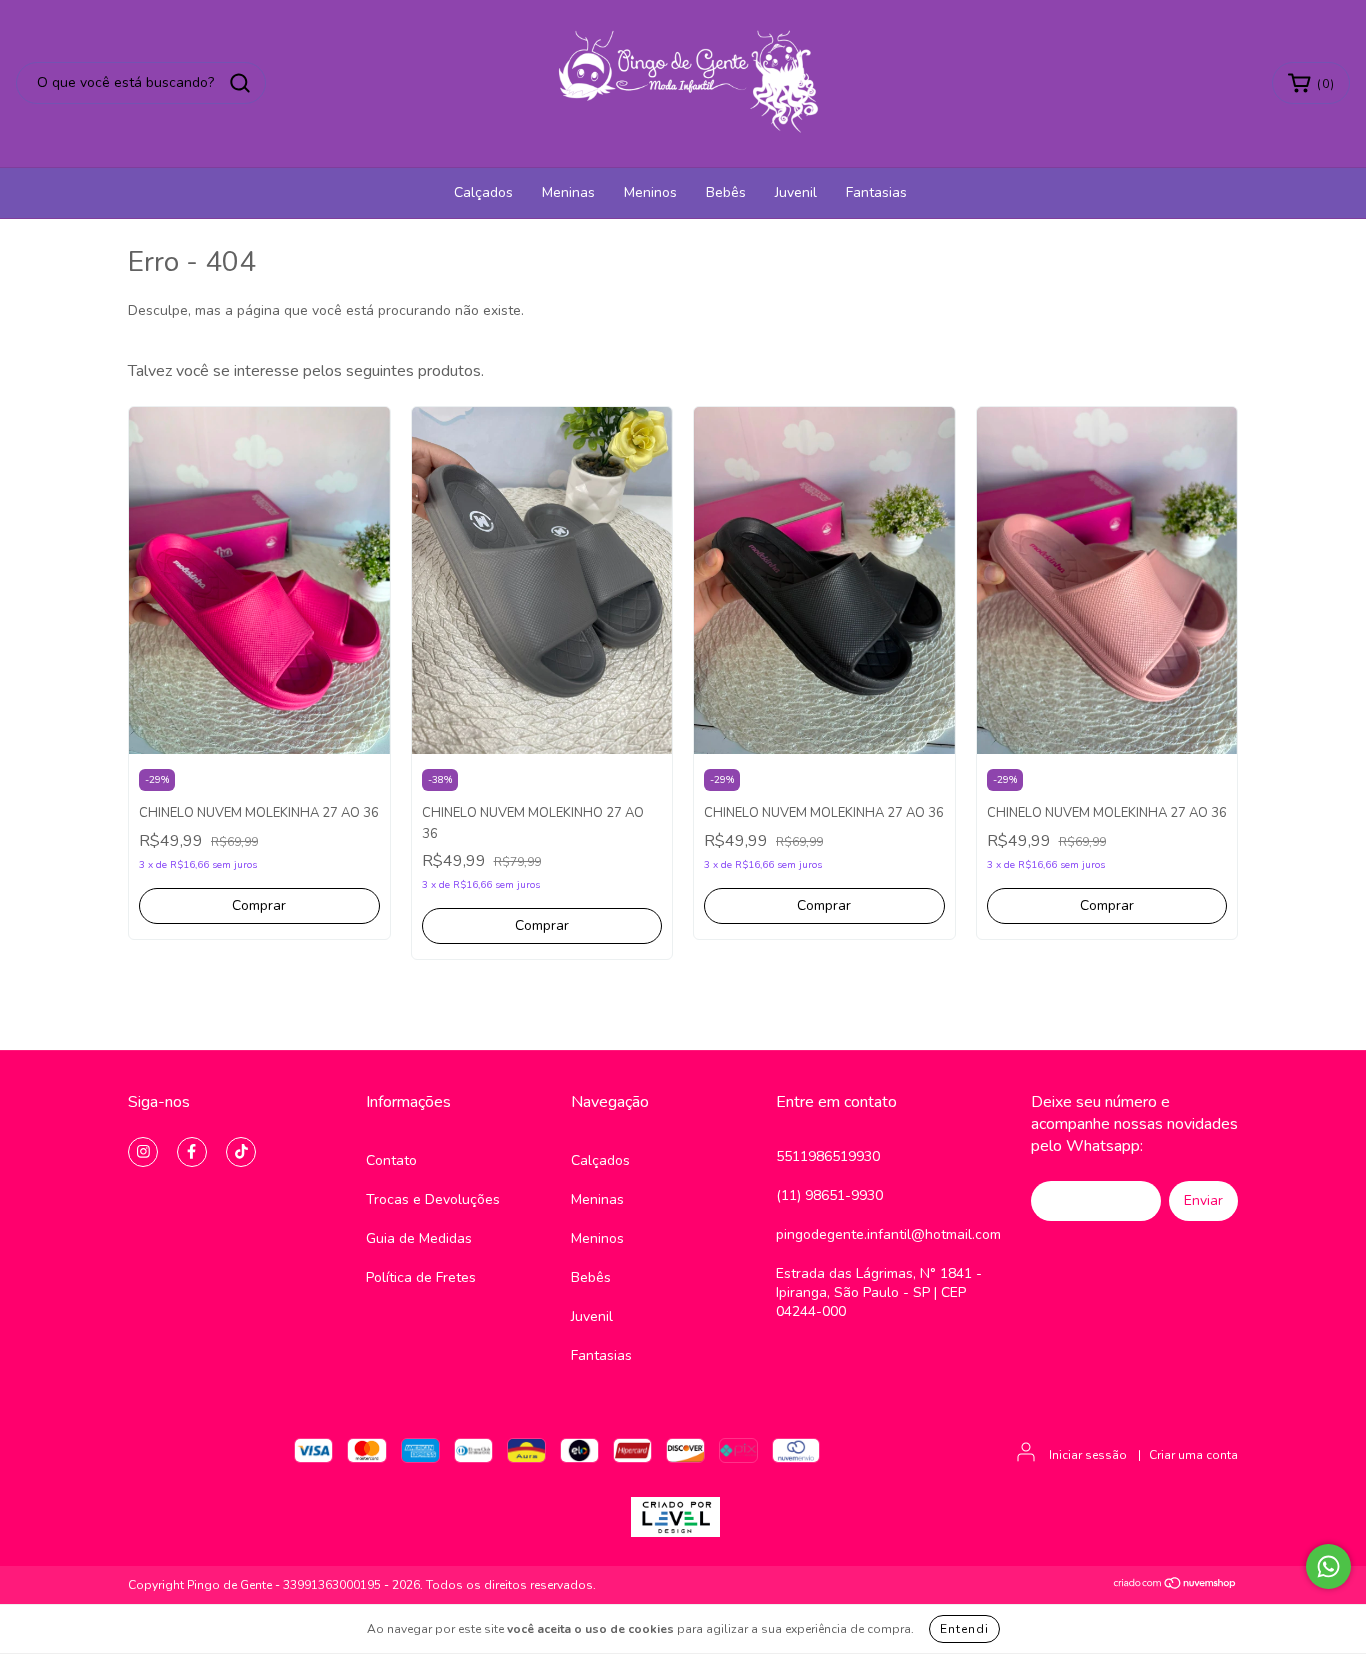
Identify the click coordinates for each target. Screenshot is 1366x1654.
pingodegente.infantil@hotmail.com (888, 1234)
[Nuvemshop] (1175, 1586)
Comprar (259, 905)
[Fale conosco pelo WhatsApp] (1328, 1566)
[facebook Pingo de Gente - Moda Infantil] (192, 1152)
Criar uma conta (1193, 1455)
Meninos (650, 192)
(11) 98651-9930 (829, 1195)
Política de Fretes (421, 1277)
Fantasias (876, 192)
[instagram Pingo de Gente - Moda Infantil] (143, 1152)
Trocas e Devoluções (433, 1199)
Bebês (726, 192)
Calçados (483, 192)
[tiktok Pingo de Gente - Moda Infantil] (241, 1152)
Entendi (964, 1629)
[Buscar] (240, 83)
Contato (391, 1160)
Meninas (568, 192)
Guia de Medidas (419, 1238)
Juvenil (796, 192)
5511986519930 (828, 1156)
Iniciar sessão (1088, 1455)
